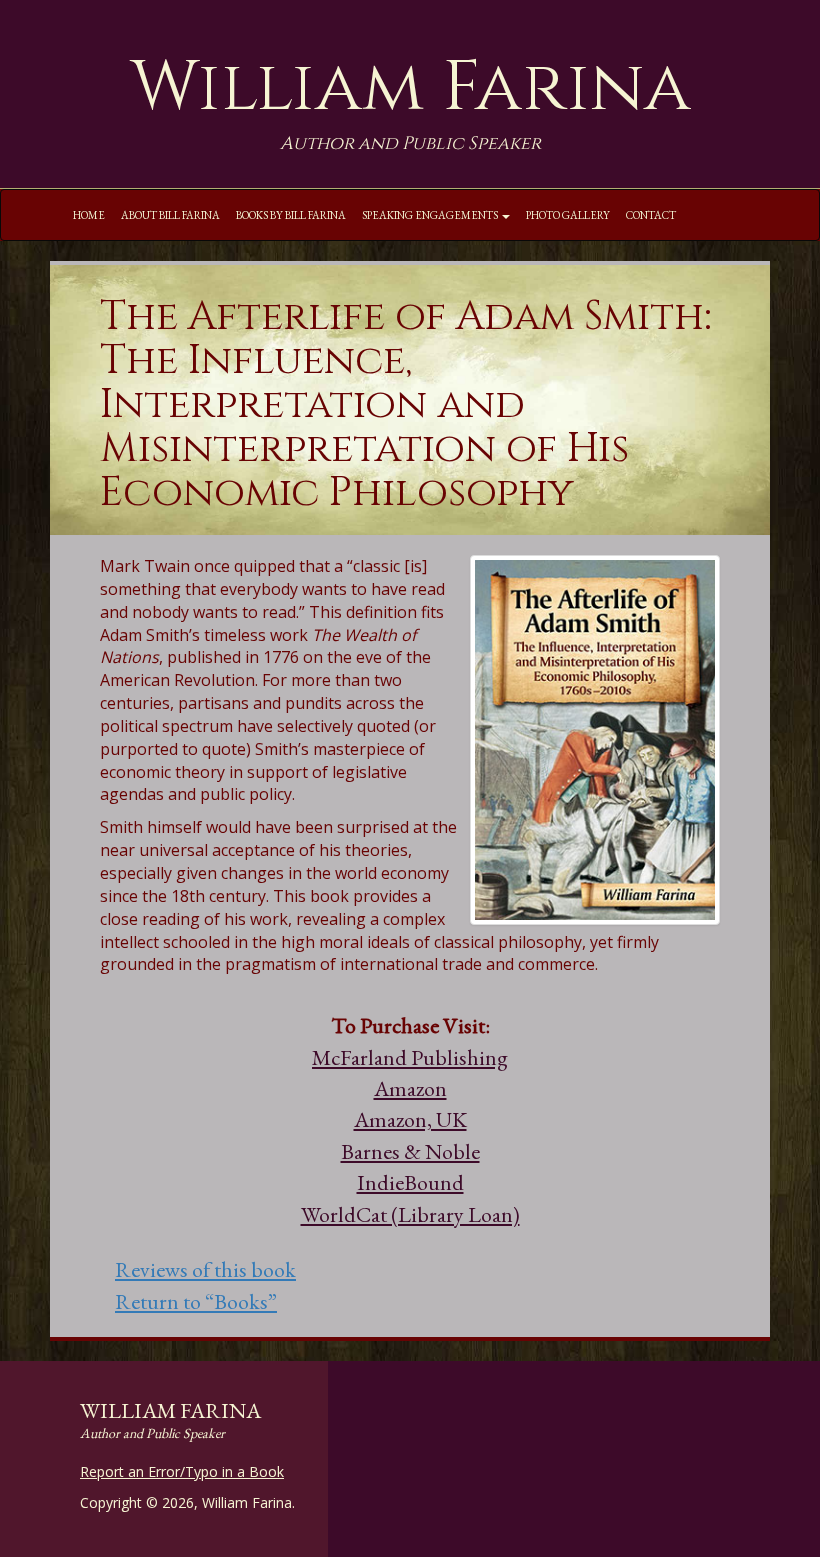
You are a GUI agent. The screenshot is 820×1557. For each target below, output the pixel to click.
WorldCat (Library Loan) (410, 1214)
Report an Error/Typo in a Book (182, 1471)
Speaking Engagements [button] (431, 215)
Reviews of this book (205, 1269)
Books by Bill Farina (291, 215)
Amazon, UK (410, 1119)
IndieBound (410, 1182)
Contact (651, 215)
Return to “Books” (196, 1301)
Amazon (410, 1088)
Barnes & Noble (410, 1151)
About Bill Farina (170, 215)
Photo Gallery (568, 215)
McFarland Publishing (410, 1057)
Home (89, 215)
